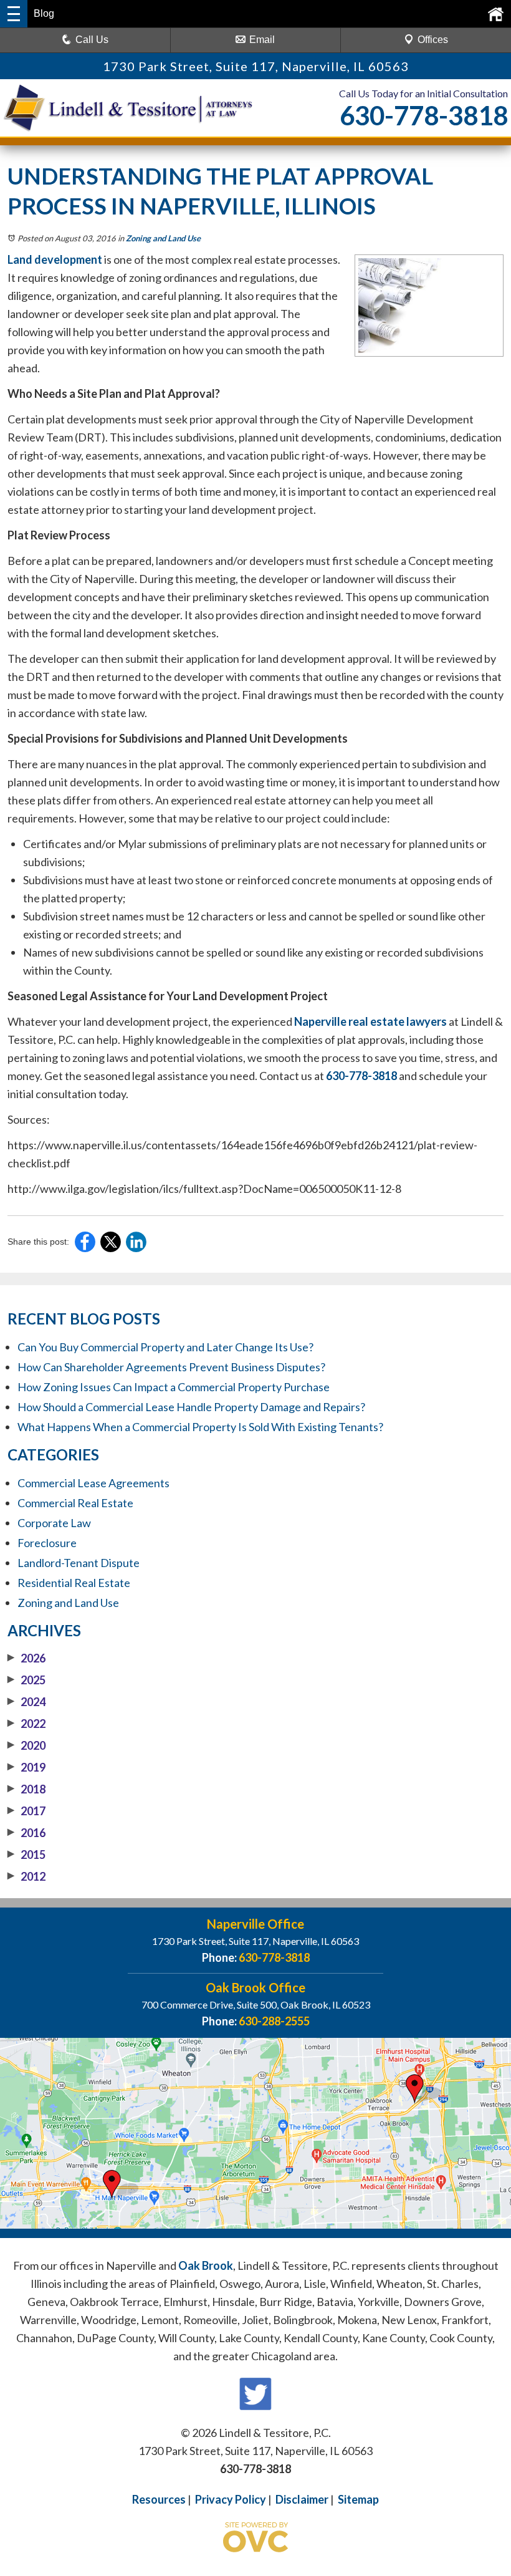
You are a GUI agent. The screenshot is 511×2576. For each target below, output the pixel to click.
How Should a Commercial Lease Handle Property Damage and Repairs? (191, 1407)
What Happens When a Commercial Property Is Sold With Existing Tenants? (200, 1427)
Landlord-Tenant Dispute (79, 1563)
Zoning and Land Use (163, 238)
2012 (26, 1876)
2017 (26, 1811)
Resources (159, 2499)
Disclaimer (302, 2499)
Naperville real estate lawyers (370, 1021)
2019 (26, 1767)
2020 (26, 1745)
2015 (26, 1855)
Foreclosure (47, 1543)
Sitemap (358, 2499)
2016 (26, 1833)
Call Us (92, 40)
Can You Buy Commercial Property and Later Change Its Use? (165, 1347)
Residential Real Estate (74, 1583)
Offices (433, 40)
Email (262, 40)
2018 (26, 1789)
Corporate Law (54, 1523)
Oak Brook (206, 2265)
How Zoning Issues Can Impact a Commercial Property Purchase (174, 1387)
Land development (55, 259)
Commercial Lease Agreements (93, 1483)
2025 (26, 1680)
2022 (26, 1724)
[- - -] (14, 14)
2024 (26, 1702)
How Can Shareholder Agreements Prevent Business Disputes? (171, 1367)
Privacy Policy (231, 2499)
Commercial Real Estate (75, 1503)
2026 (26, 1658)
